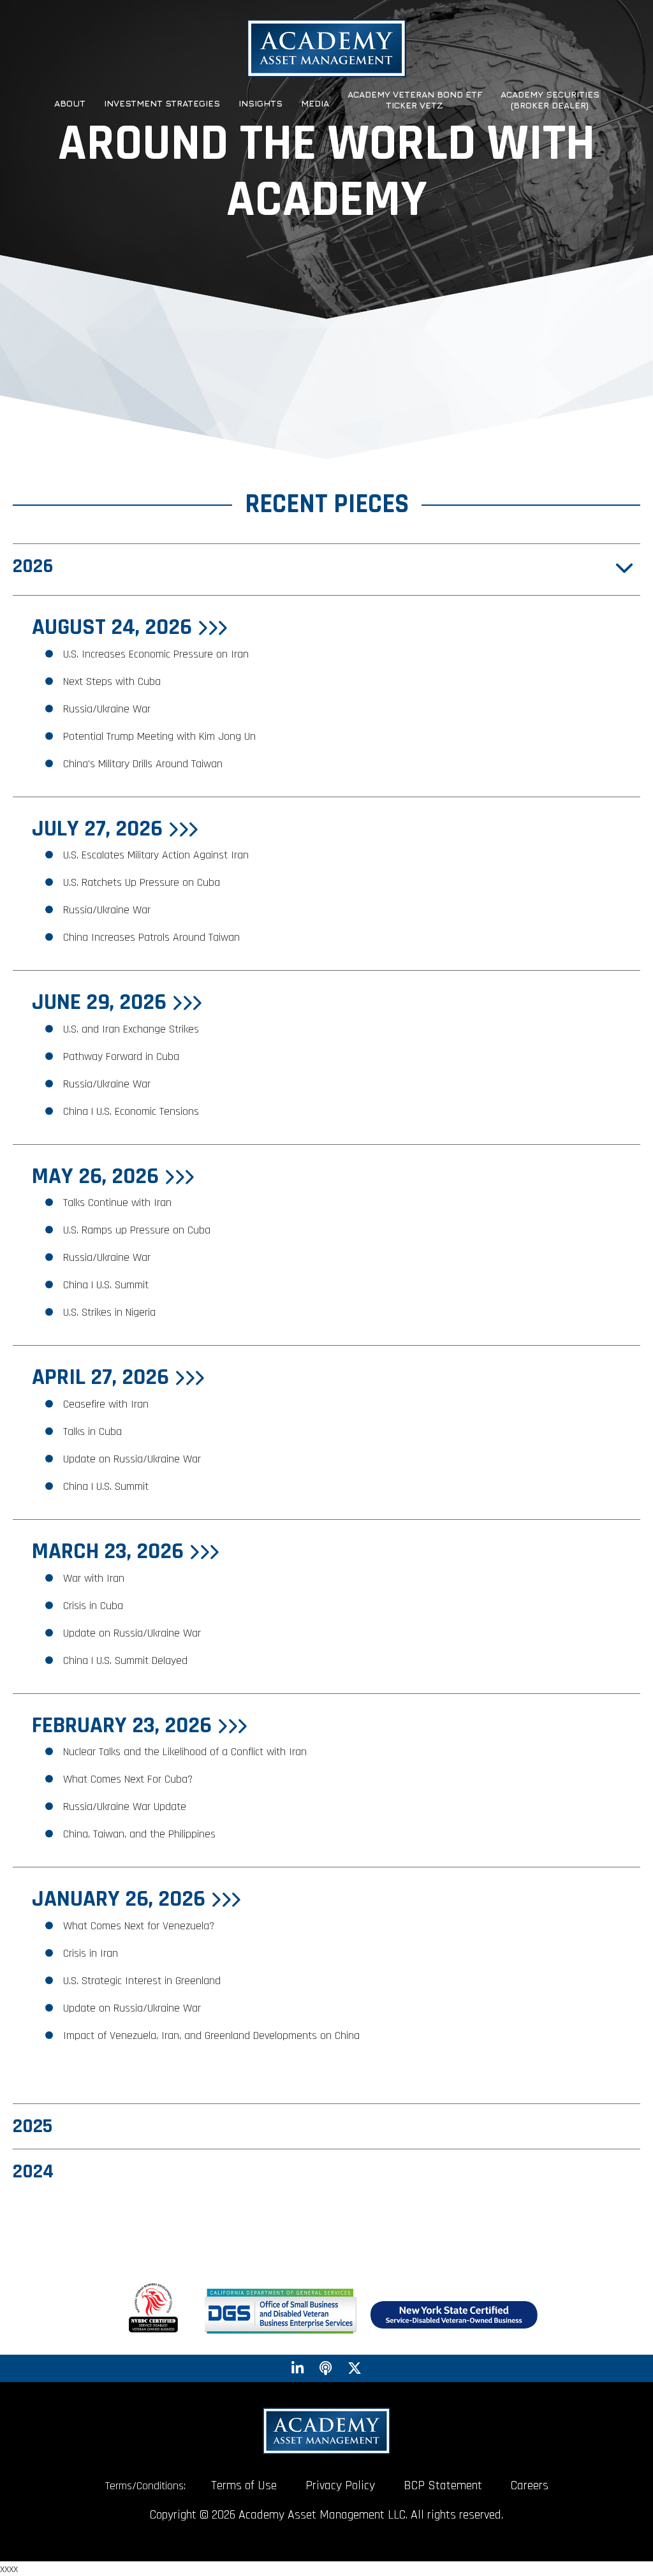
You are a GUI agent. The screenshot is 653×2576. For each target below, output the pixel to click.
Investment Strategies (162, 103)
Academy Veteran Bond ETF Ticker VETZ (415, 100)
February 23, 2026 (124, 1726)
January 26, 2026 (121, 1899)
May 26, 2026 (98, 1176)
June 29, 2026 (102, 1002)
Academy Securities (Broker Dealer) (550, 100)
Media (315, 103)
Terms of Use (244, 2485)
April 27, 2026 (103, 1377)
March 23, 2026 (110, 1551)
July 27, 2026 (100, 829)
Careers (530, 2485)
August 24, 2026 (114, 627)
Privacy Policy (340, 2485)
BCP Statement (443, 2485)
